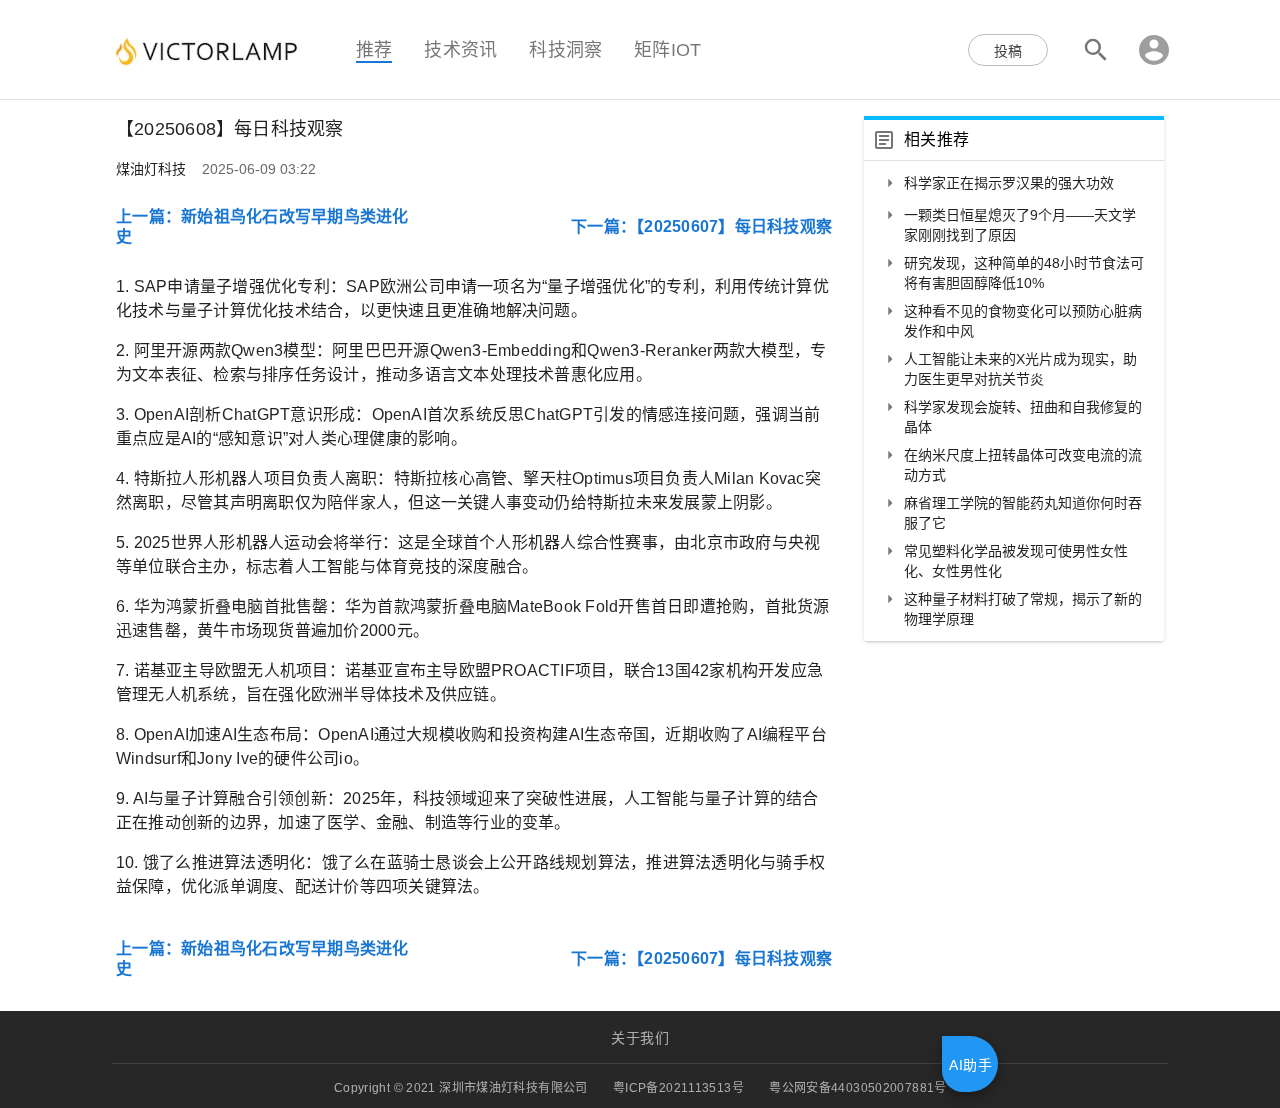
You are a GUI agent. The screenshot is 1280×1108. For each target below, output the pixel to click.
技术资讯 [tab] (460, 49)
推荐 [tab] (374, 49)
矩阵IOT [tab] (667, 49)
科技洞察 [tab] (565, 49)
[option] (1014, 185)
